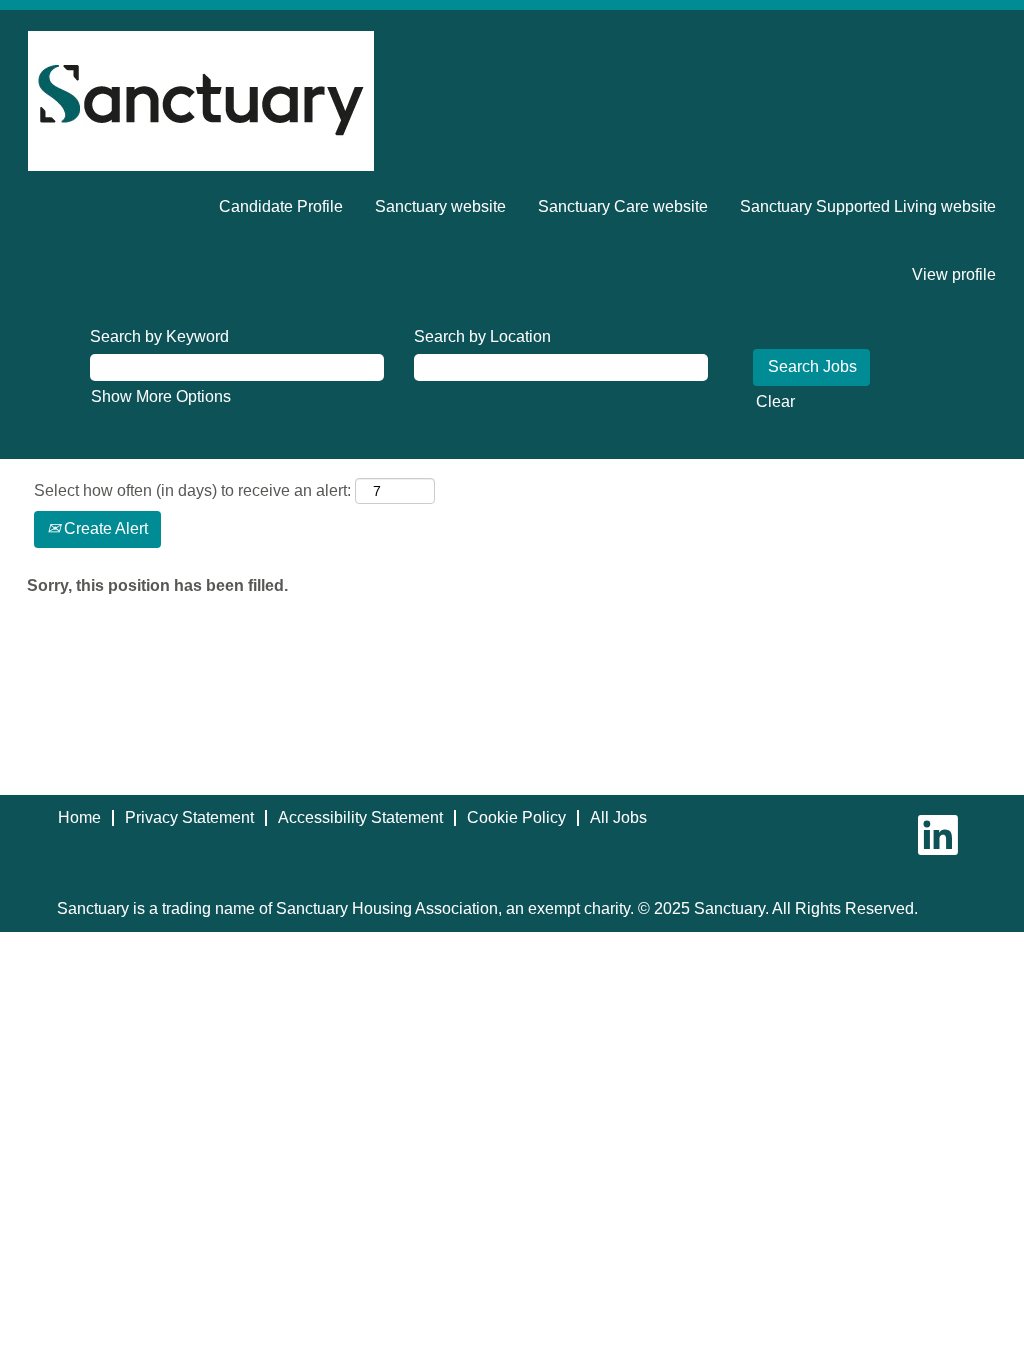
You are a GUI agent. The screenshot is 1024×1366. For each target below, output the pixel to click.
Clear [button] (775, 401)
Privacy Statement (189, 817)
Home (79, 817)
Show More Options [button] (161, 396)
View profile (954, 274)
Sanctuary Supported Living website (868, 206)
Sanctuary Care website (623, 206)
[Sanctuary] (201, 101)
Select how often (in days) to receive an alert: (192, 490)
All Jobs (618, 817)
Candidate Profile (281, 206)
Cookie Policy (516, 817)
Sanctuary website (440, 206)
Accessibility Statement (360, 817)
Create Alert (104, 528)
